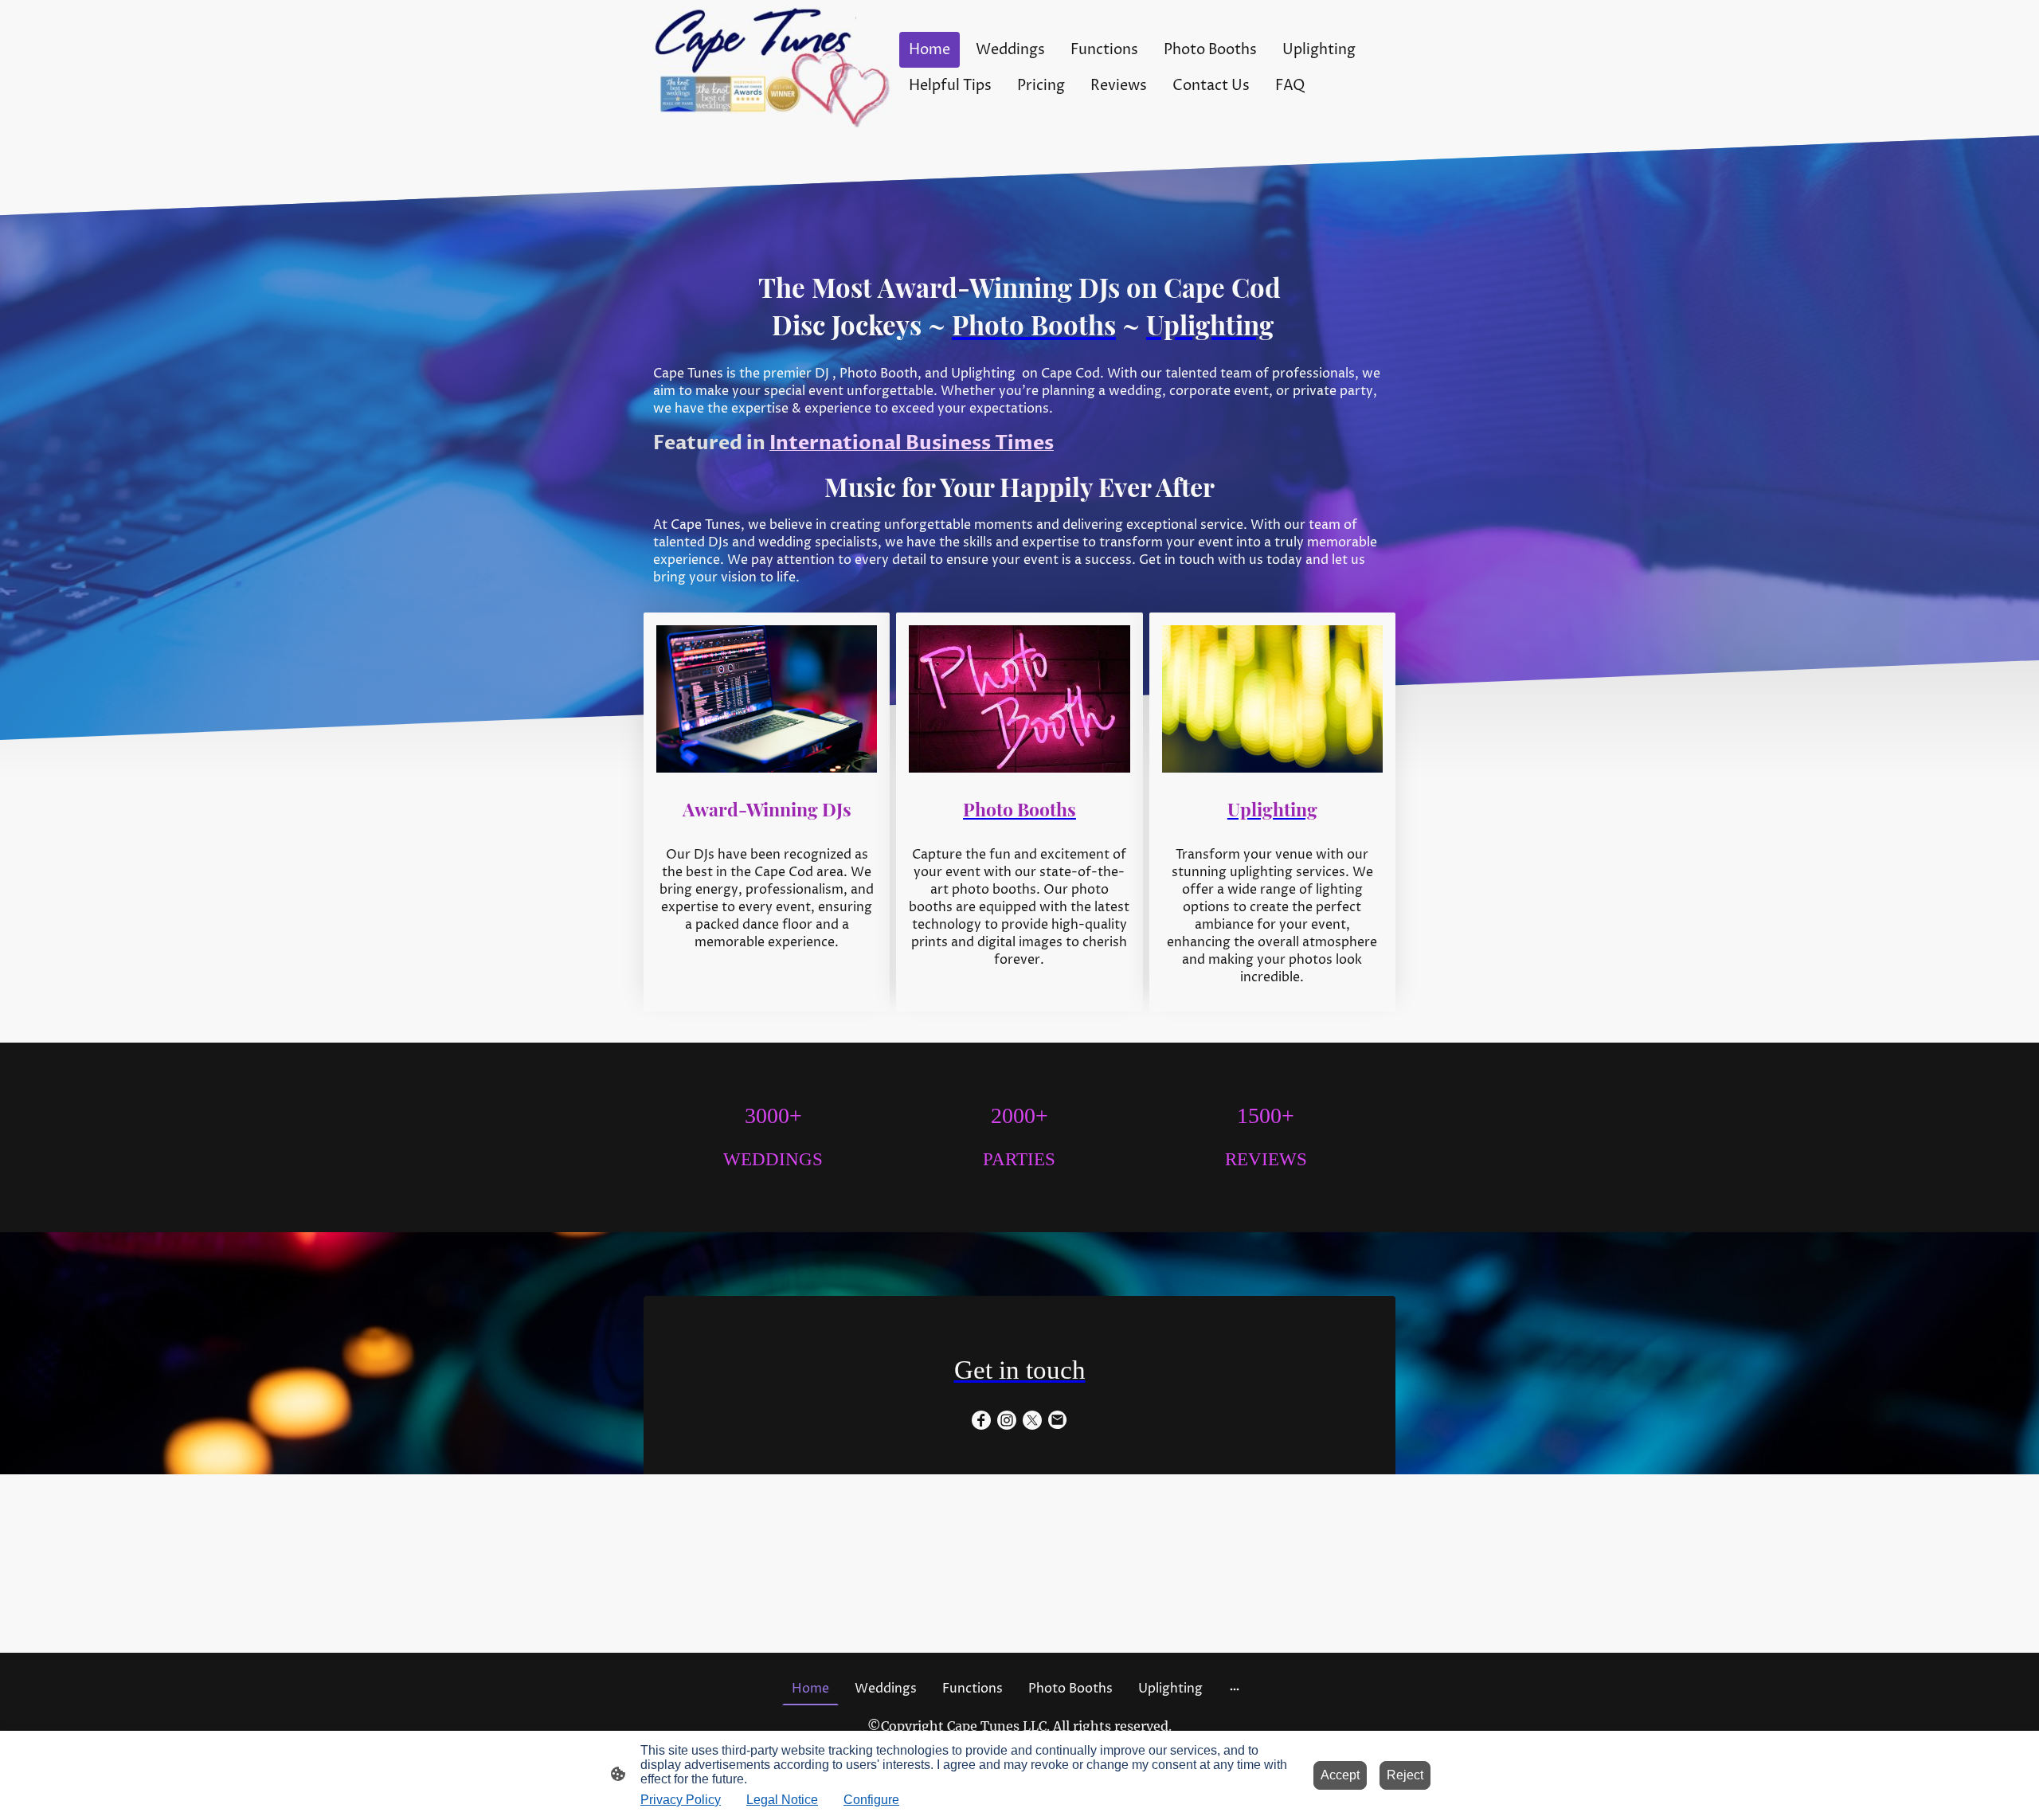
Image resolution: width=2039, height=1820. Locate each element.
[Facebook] (981, 1420)
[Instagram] (1007, 1420)
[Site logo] (773, 68)
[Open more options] (1235, 1689)
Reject (1405, 1775)
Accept (1340, 1775)
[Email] (1058, 1420)
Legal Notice (782, 1800)
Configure (871, 1800)
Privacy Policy (681, 1800)
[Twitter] (1032, 1420)
